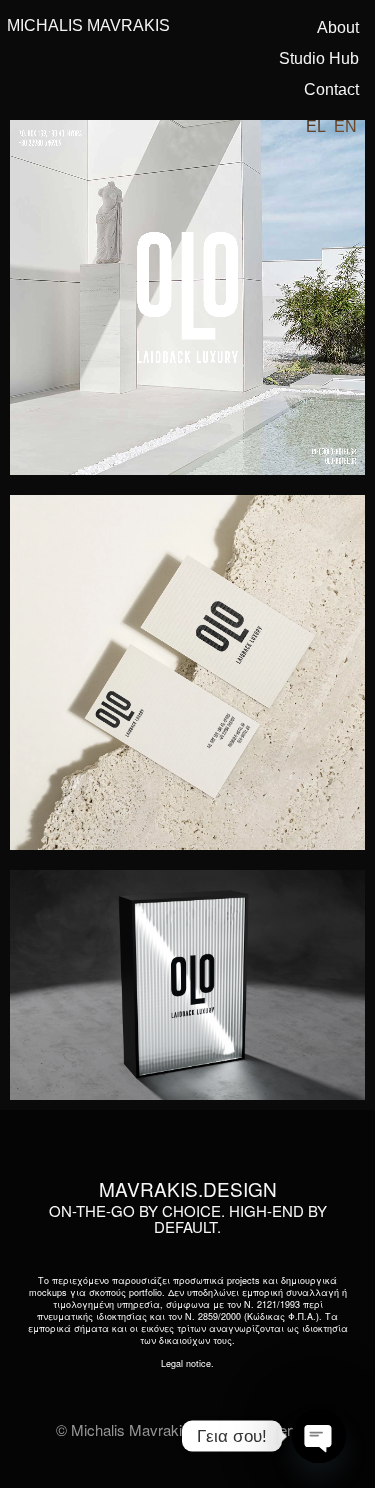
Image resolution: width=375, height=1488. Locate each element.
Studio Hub (319, 58)
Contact (331, 89)
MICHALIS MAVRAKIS (88, 25)
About (338, 27)
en (345, 126)
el (316, 126)
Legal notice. (187, 1363)
